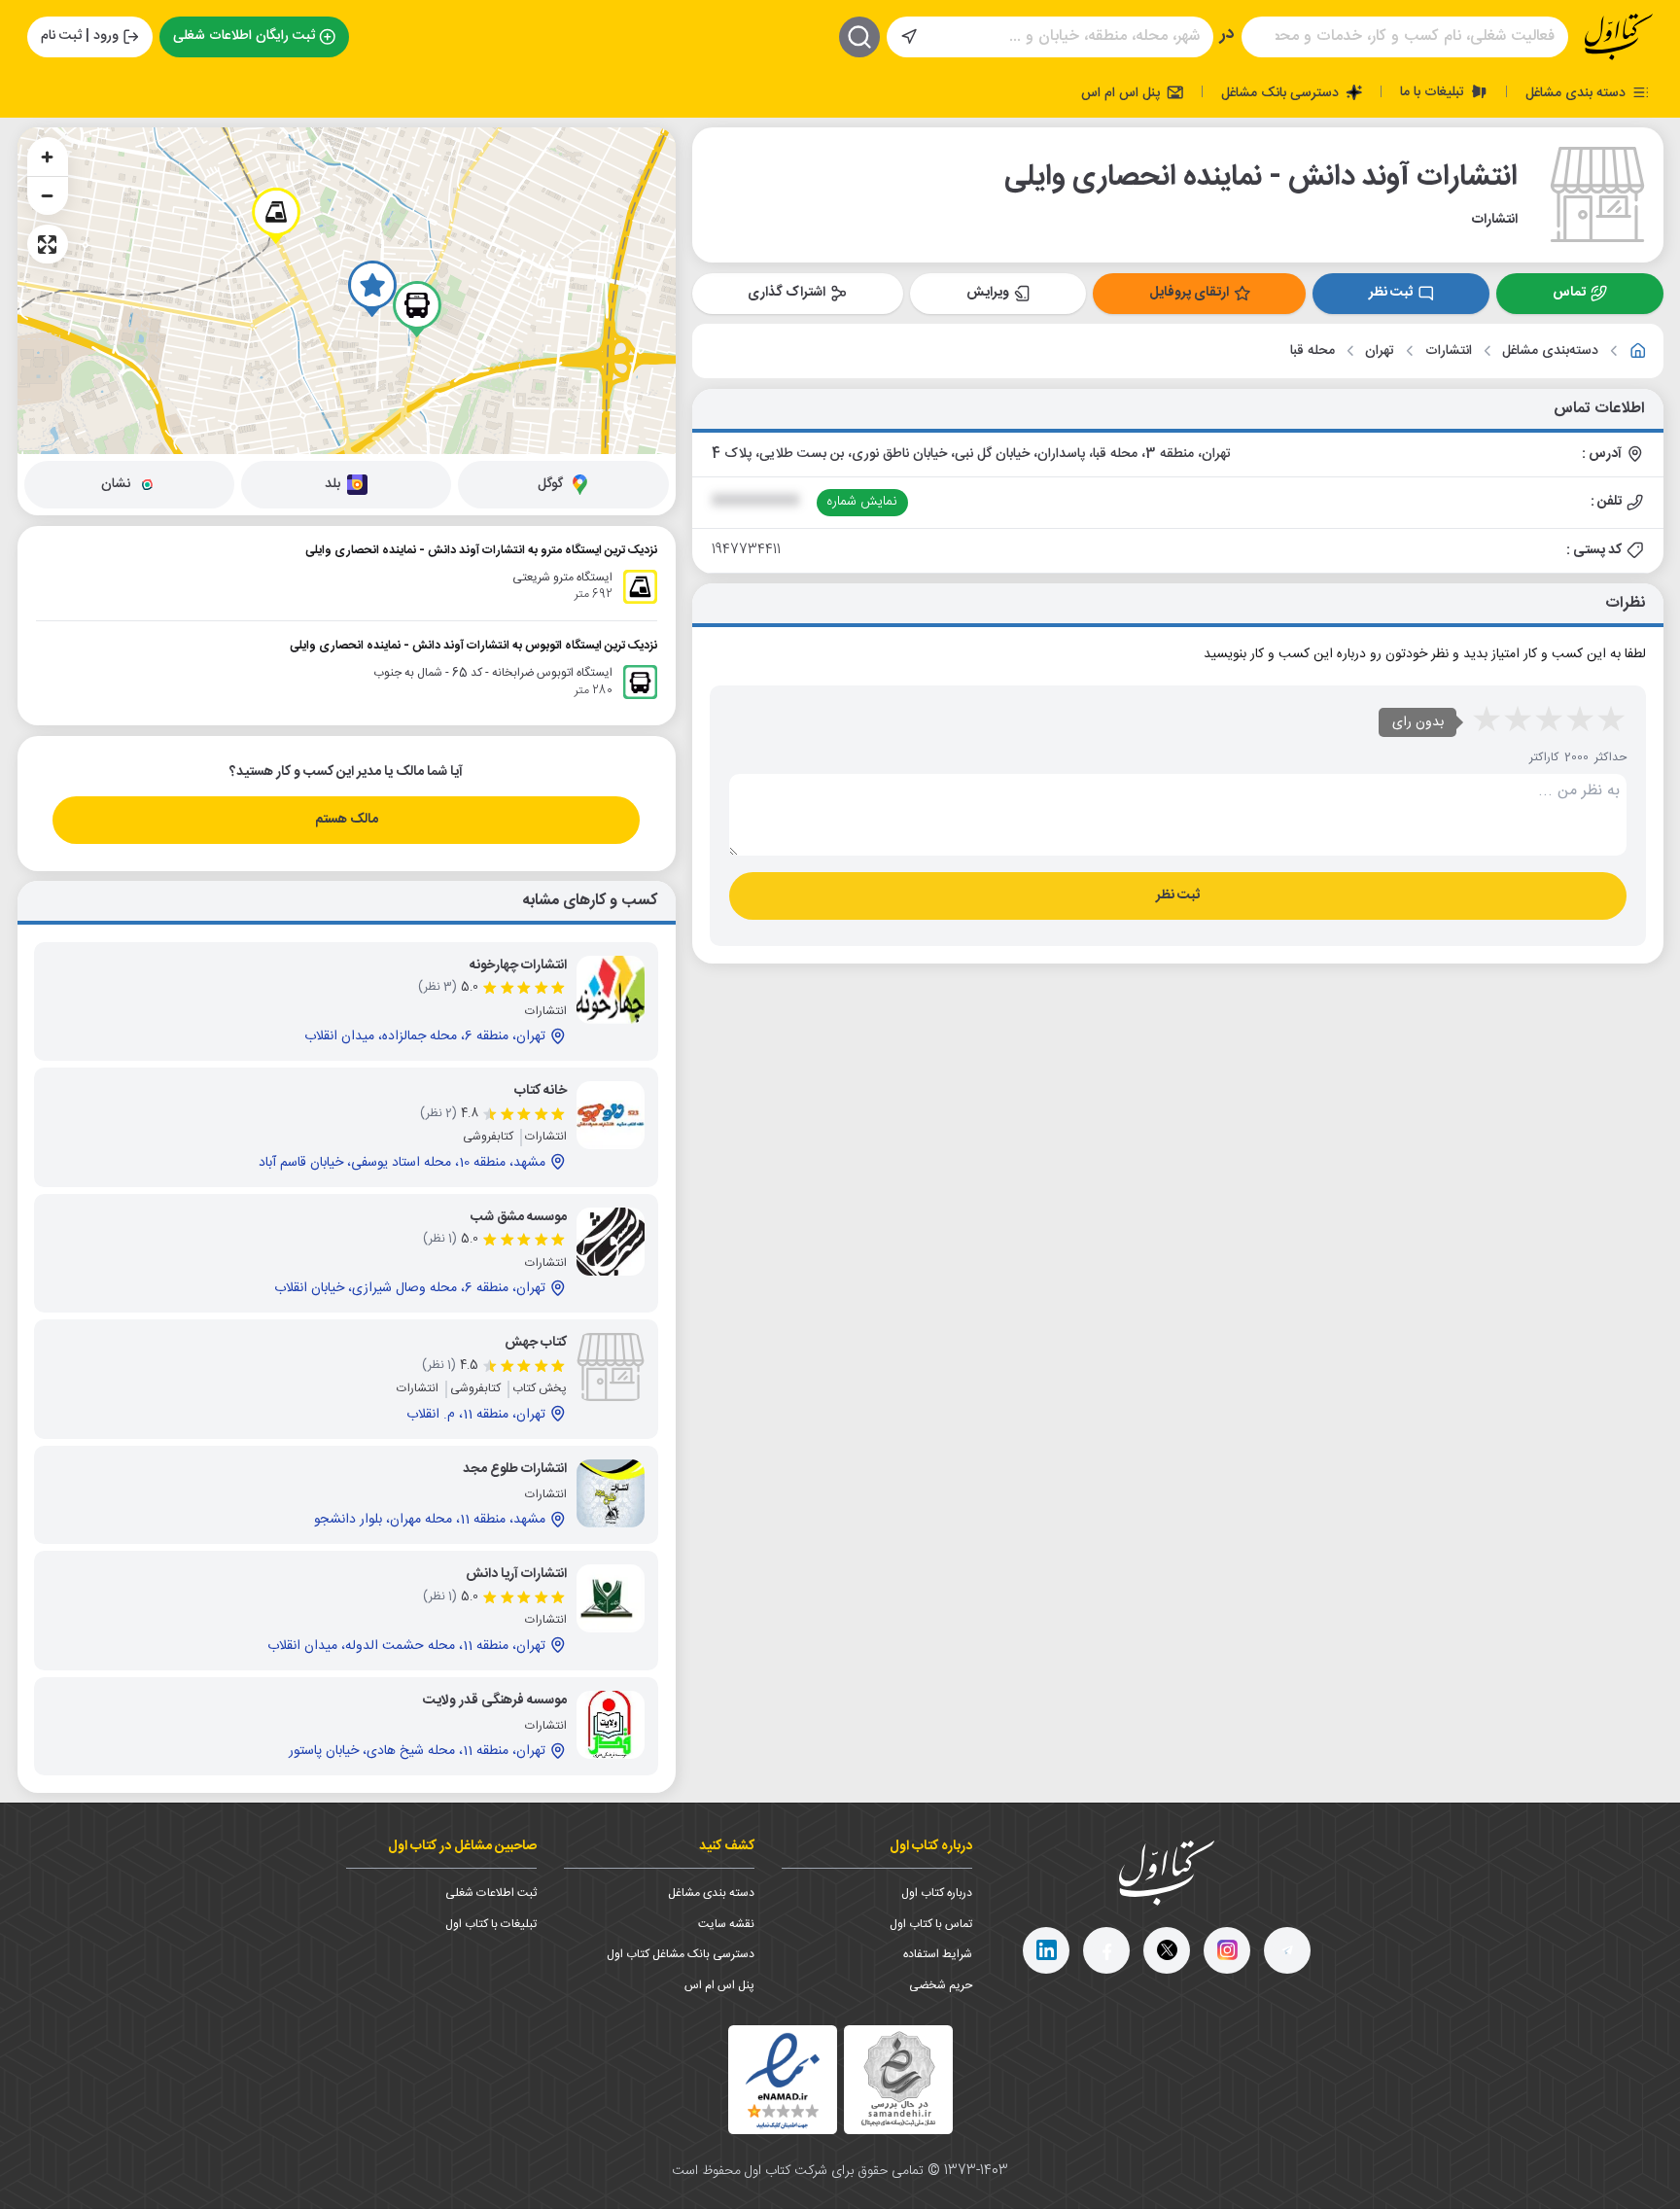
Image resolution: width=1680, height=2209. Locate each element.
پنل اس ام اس (1122, 92)
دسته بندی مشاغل (1577, 92)
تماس (1569, 293)
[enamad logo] (783, 2080)
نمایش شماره (862, 502)
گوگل (550, 484)
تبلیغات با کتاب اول (491, 1924)
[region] (347, 291)
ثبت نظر (1391, 293)
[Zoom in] (48, 157)
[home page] (1619, 37)
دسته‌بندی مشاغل (1550, 351)
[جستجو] (859, 37)
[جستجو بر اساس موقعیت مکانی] (909, 37)
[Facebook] (1106, 1950)
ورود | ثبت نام (80, 36)
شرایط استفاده (938, 1954)
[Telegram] (1287, 1950)
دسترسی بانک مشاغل (1282, 92)
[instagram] (1227, 1950)
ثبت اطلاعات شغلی (491, 1893)
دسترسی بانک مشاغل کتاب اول (681, 1954)
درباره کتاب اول (937, 1893)
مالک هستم (347, 820)
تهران (1380, 351)
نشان (116, 484)
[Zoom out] (48, 195)
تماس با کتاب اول (931, 1924)
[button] (372, 289)
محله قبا (1312, 351)
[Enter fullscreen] (48, 244)
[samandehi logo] (898, 2079)
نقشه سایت (726, 1924)
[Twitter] (1167, 1950)
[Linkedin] (1046, 1950)
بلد (332, 484)
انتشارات (1449, 351)
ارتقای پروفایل (1189, 293)
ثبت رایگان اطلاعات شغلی (244, 36)
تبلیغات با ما (1434, 91)
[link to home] (1638, 351)
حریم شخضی (941, 1985)
